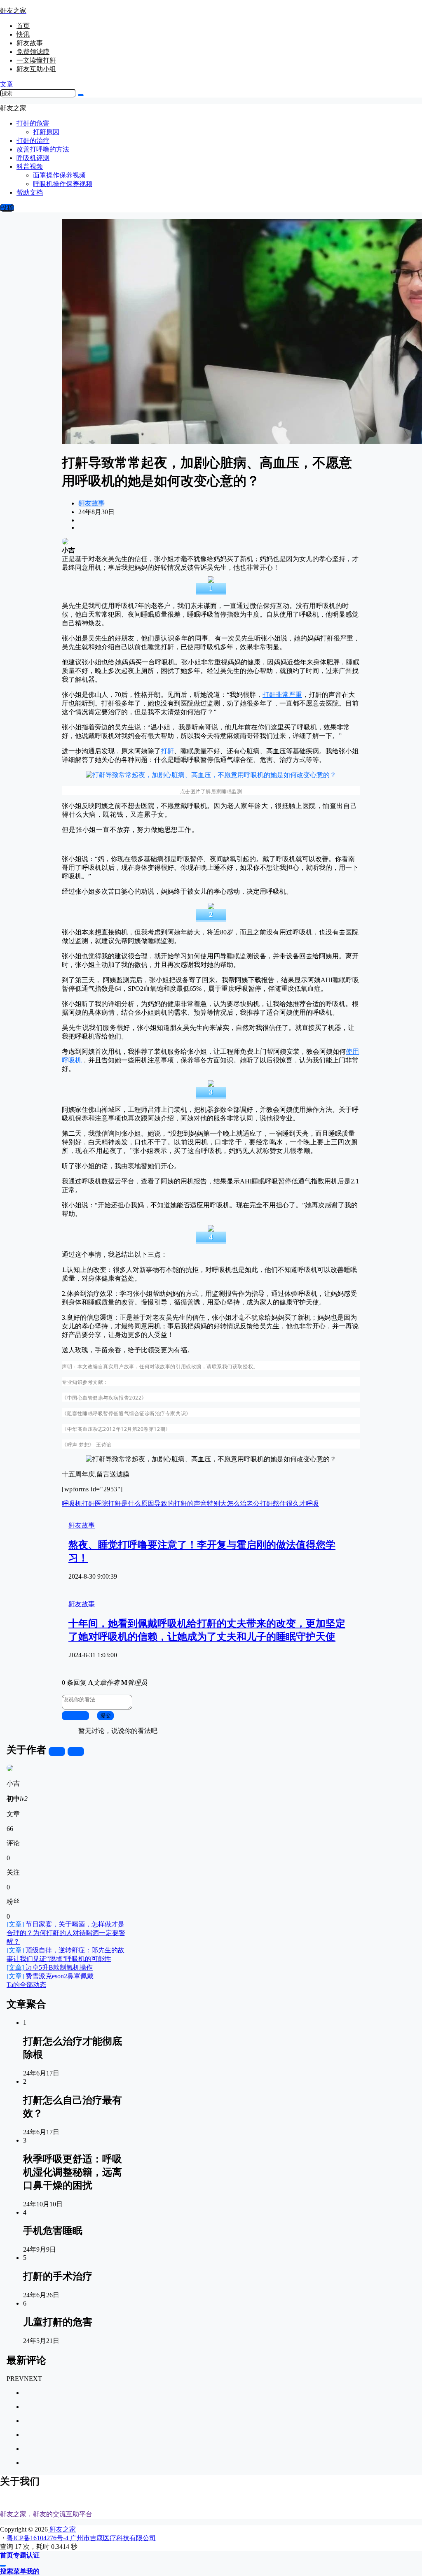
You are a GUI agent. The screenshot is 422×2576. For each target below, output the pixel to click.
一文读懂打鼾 (36, 60)
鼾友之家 (62, 2529)
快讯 (23, 34)
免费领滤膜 (33, 52)
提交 (105, 1715)
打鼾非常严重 (282, 695)
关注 (57, 1751)
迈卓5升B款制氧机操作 (50, 1967)
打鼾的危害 (33, 123)
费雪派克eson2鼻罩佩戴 (50, 1976)
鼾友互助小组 (36, 69)
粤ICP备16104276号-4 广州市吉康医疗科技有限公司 (81, 2538)
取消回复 (75, 1715)
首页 (23, 26)
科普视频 (30, 167)
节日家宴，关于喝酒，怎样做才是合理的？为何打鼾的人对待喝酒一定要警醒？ (66, 1933)
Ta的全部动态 (26, 1985)
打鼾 (167, 751)
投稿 (7, 208)
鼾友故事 (30, 43)
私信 (76, 1751)
